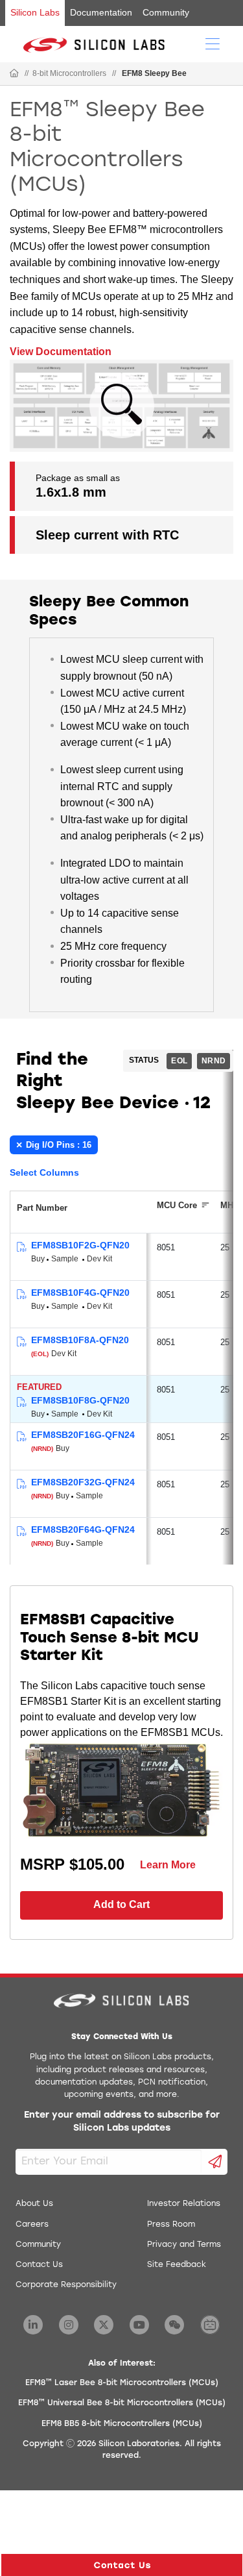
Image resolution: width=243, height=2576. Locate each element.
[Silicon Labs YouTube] (139, 2325)
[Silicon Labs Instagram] (69, 2325)
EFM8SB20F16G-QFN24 (83, 1435)
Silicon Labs (35, 12)
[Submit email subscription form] (215, 2162)
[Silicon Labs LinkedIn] (33, 2325)
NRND (214, 1061)
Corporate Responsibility (66, 2285)
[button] (122, 2565)
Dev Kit (99, 1259)
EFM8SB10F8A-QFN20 (80, 1340)
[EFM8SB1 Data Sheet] (21, 1247)
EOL (179, 1061)
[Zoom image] (122, 406)
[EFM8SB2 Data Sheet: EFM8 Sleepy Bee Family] (21, 1437)
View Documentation (61, 352)
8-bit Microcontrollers (69, 73)
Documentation (101, 12)
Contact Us (39, 2265)
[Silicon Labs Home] (14, 74)
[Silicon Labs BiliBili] (210, 2325)
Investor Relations (184, 2204)
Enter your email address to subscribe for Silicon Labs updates (122, 2122)
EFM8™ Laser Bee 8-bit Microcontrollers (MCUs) (122, 2383)
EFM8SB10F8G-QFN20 (80, 1400)
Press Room (171, 2225)
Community (166, 12)
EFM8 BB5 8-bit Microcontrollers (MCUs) (122, 2424)
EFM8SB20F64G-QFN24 (83, 1529)
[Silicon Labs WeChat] (174, 2325)
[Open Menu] (213, 43)
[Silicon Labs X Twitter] (104, 2325)
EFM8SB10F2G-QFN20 (80, 1245)
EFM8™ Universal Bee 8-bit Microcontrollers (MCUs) (122, 2403)
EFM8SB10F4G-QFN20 (80, 1293)
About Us (34, 2204)
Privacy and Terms (184, 2245)
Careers (32, 2225)
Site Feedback (177, 2265)
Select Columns (44, 1172)
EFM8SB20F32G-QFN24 (83, 1482)
